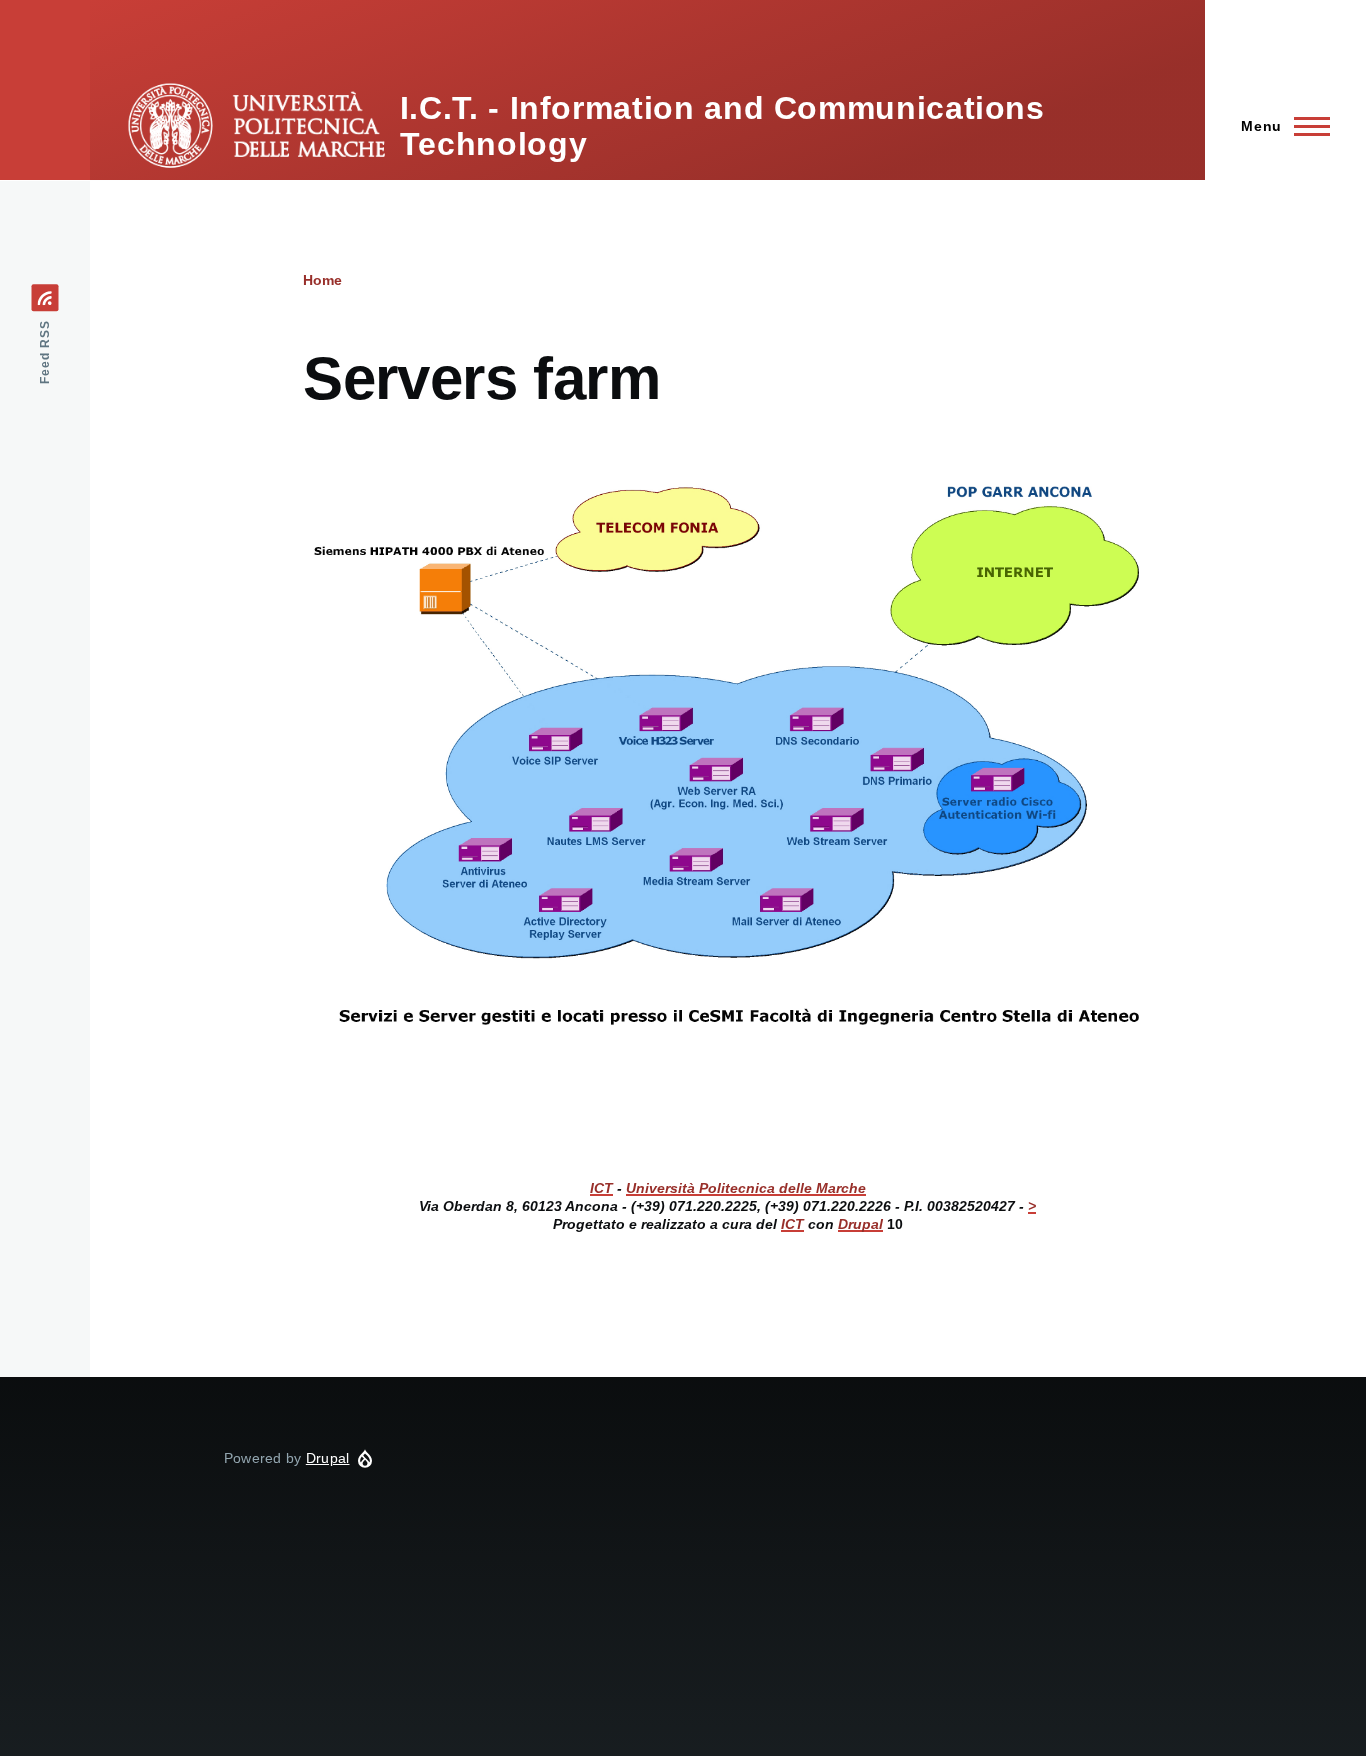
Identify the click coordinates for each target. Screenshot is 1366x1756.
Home (322, 280)
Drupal (328, 1458)
